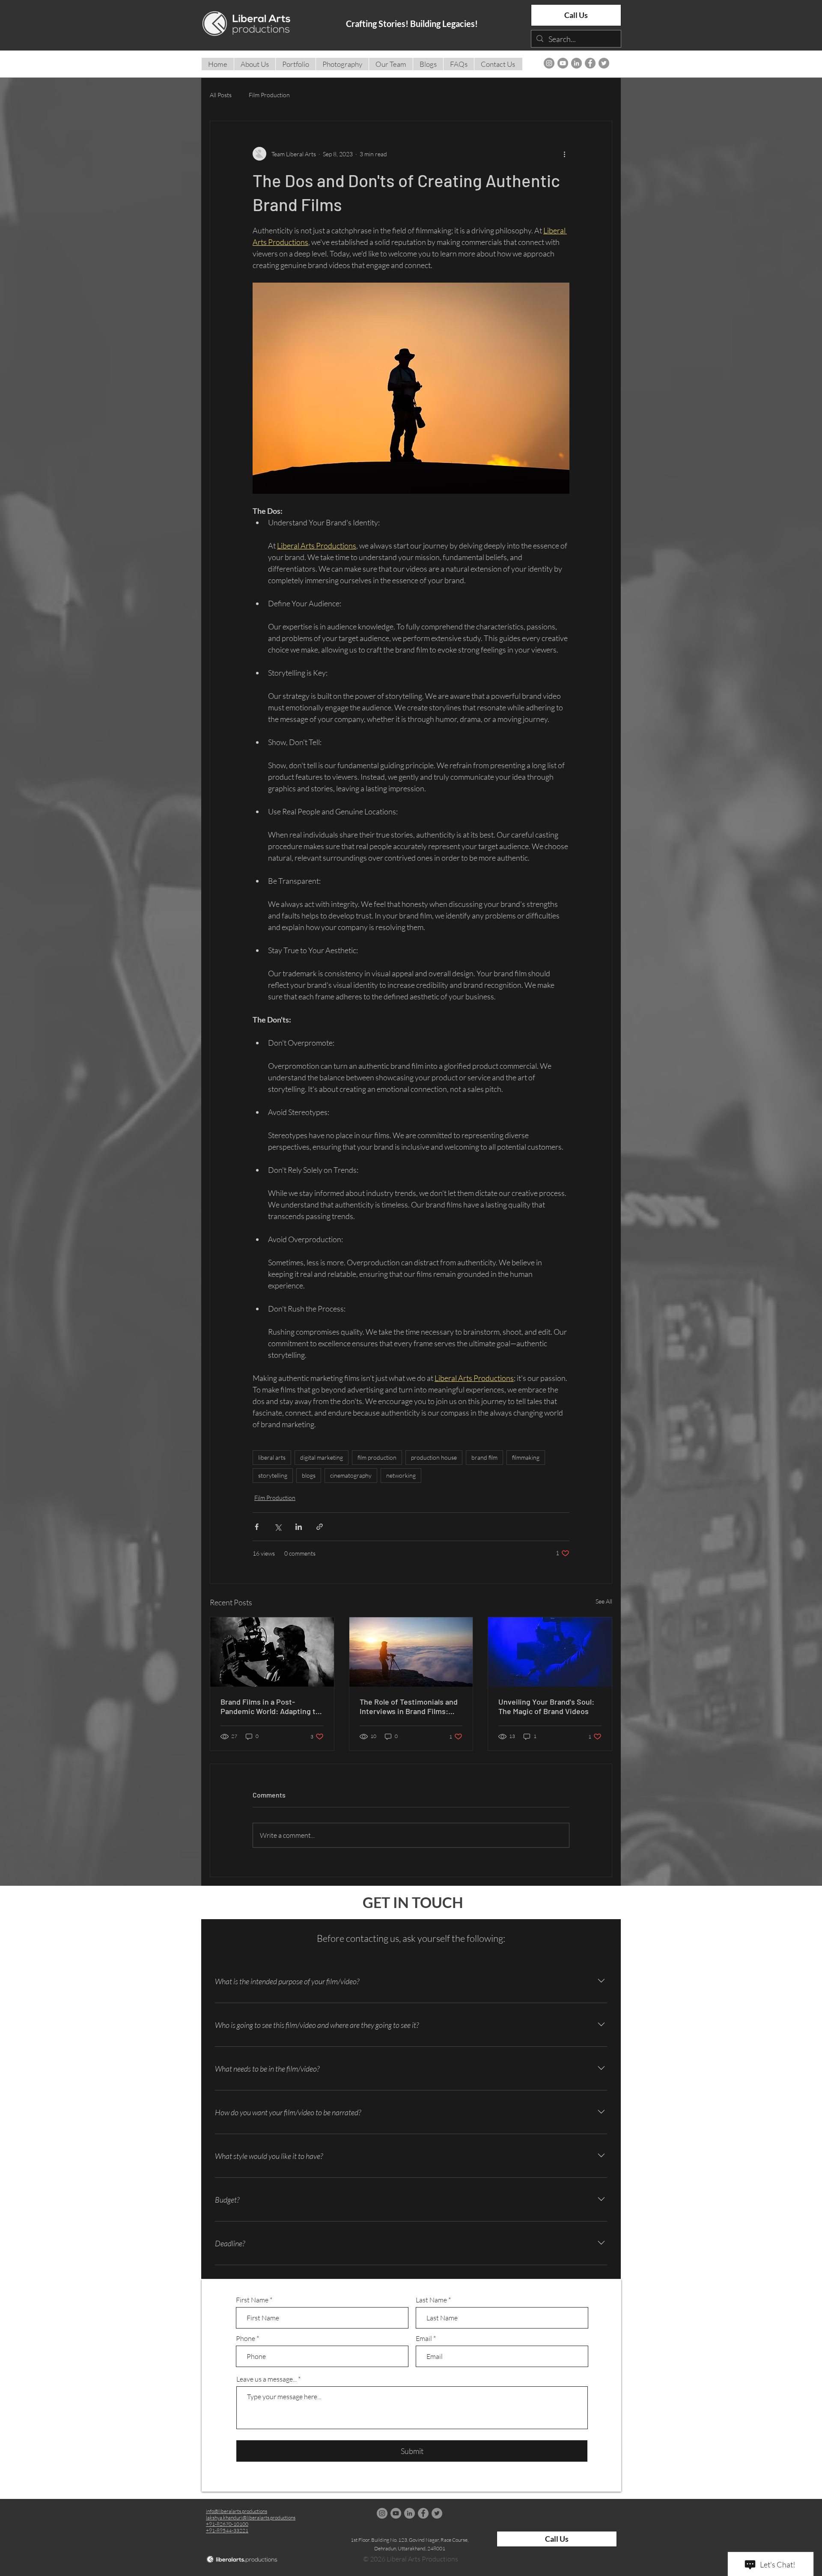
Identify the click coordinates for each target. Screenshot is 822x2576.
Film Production (269, 95)
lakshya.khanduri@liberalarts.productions (251, 2518)
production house (434, 1457)
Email (424, 2338)
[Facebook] (590, 63)
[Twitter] (604, 63)
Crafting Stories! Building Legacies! (412, 24)
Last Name (431, 2300)
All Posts (221, 95)
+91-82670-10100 (227, 2524)
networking (401, 1475)
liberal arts (272, 1457)
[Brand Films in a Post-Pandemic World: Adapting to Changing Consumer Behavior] (272, 1652)
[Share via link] (320, 1527)
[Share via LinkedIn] (299, 1527)
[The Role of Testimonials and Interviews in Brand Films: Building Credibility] (411, 1652)
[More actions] (564, 154)
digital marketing (322, 1457)
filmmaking (526, 1457)
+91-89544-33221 (227, 2530)
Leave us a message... (267, 2379)
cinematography (351, 1475)
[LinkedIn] (576, 63)
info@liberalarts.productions (237, 2511)
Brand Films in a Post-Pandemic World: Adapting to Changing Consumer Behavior (271, 1706)
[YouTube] (563, 63)
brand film (484, 1457)
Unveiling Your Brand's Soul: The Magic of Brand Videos (546, 1706)
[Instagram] (549, 63)
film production (377, 1457)
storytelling (273, 1475)
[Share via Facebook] (257, 1527)
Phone (246, 2338)
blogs (309, 1475)
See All (604, 1601)
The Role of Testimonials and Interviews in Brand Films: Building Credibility (409, 1706)
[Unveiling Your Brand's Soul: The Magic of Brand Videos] (550, 1652)
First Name (252, 2300)
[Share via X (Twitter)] (278, 1527)
